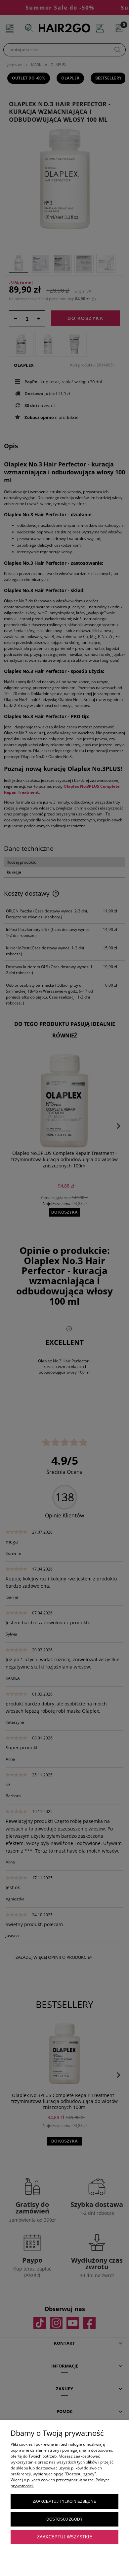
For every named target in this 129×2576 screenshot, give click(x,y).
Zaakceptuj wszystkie (65, 2537)
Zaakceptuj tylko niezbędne (64, 2501)
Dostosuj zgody (64, 2519)
